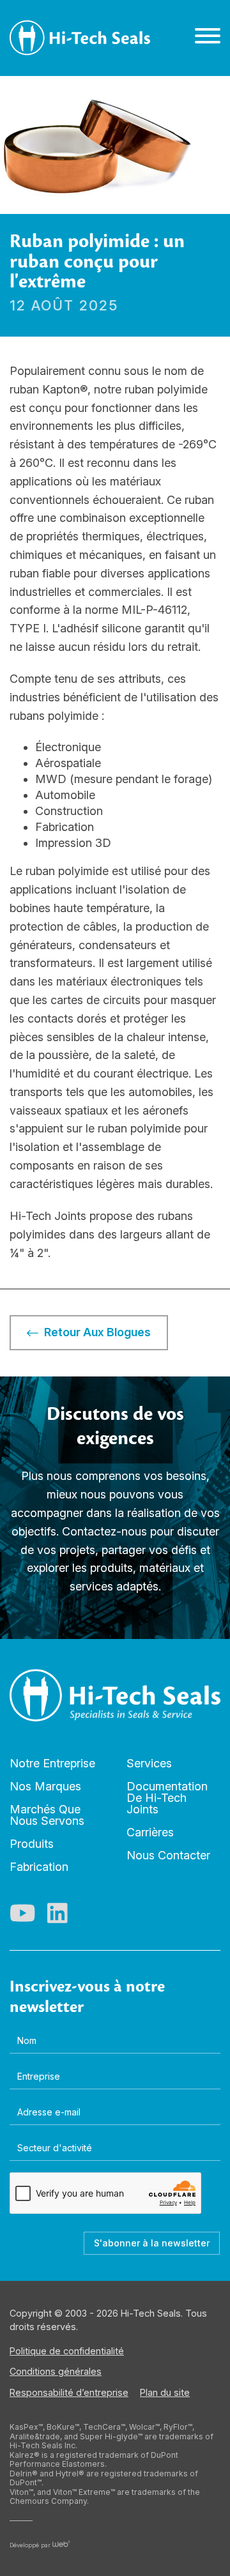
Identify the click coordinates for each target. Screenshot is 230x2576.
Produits (32, 1844)
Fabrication (39, 1867)
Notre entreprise (52, 1763)
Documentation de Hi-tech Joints (167, 1798)
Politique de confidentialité (67, 2351)
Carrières (150, 1832)
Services (149, 1763)
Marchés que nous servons (47, 1815)
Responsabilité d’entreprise (69, 2392)
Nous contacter (168, 1855)
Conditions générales (56, 2371)
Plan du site (165, 2392)
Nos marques (45, 1786)
